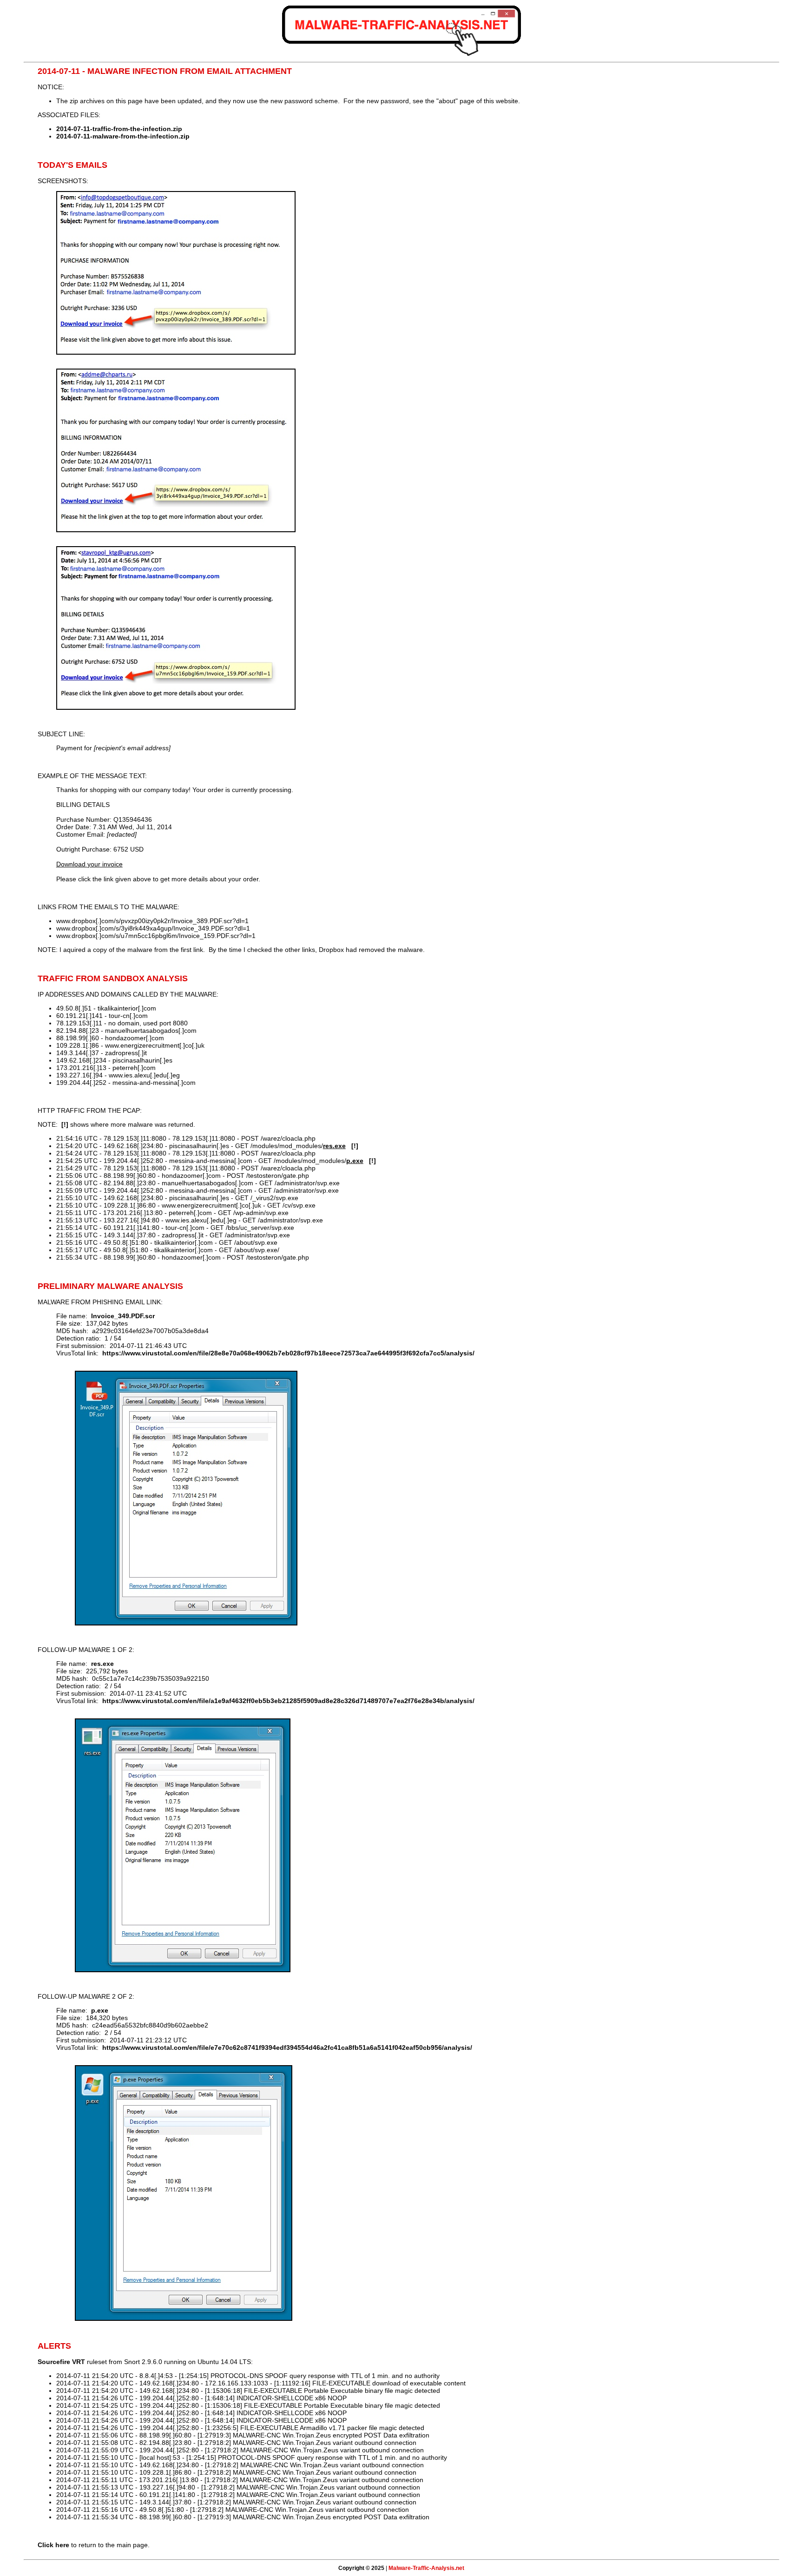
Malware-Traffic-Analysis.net (426, 2568)
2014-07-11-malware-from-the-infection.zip (123, 136)
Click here (53, 2545)
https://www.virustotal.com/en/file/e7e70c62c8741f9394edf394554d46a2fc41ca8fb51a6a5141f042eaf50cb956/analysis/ (287, 2048)
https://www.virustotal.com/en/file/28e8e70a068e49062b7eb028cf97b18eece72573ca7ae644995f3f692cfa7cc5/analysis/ (288, 1353)
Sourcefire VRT (61, 2362)
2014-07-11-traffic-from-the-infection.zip (119, 129)
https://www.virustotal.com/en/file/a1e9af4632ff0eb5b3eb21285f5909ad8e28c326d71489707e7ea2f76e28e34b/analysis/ (288, 1701)
